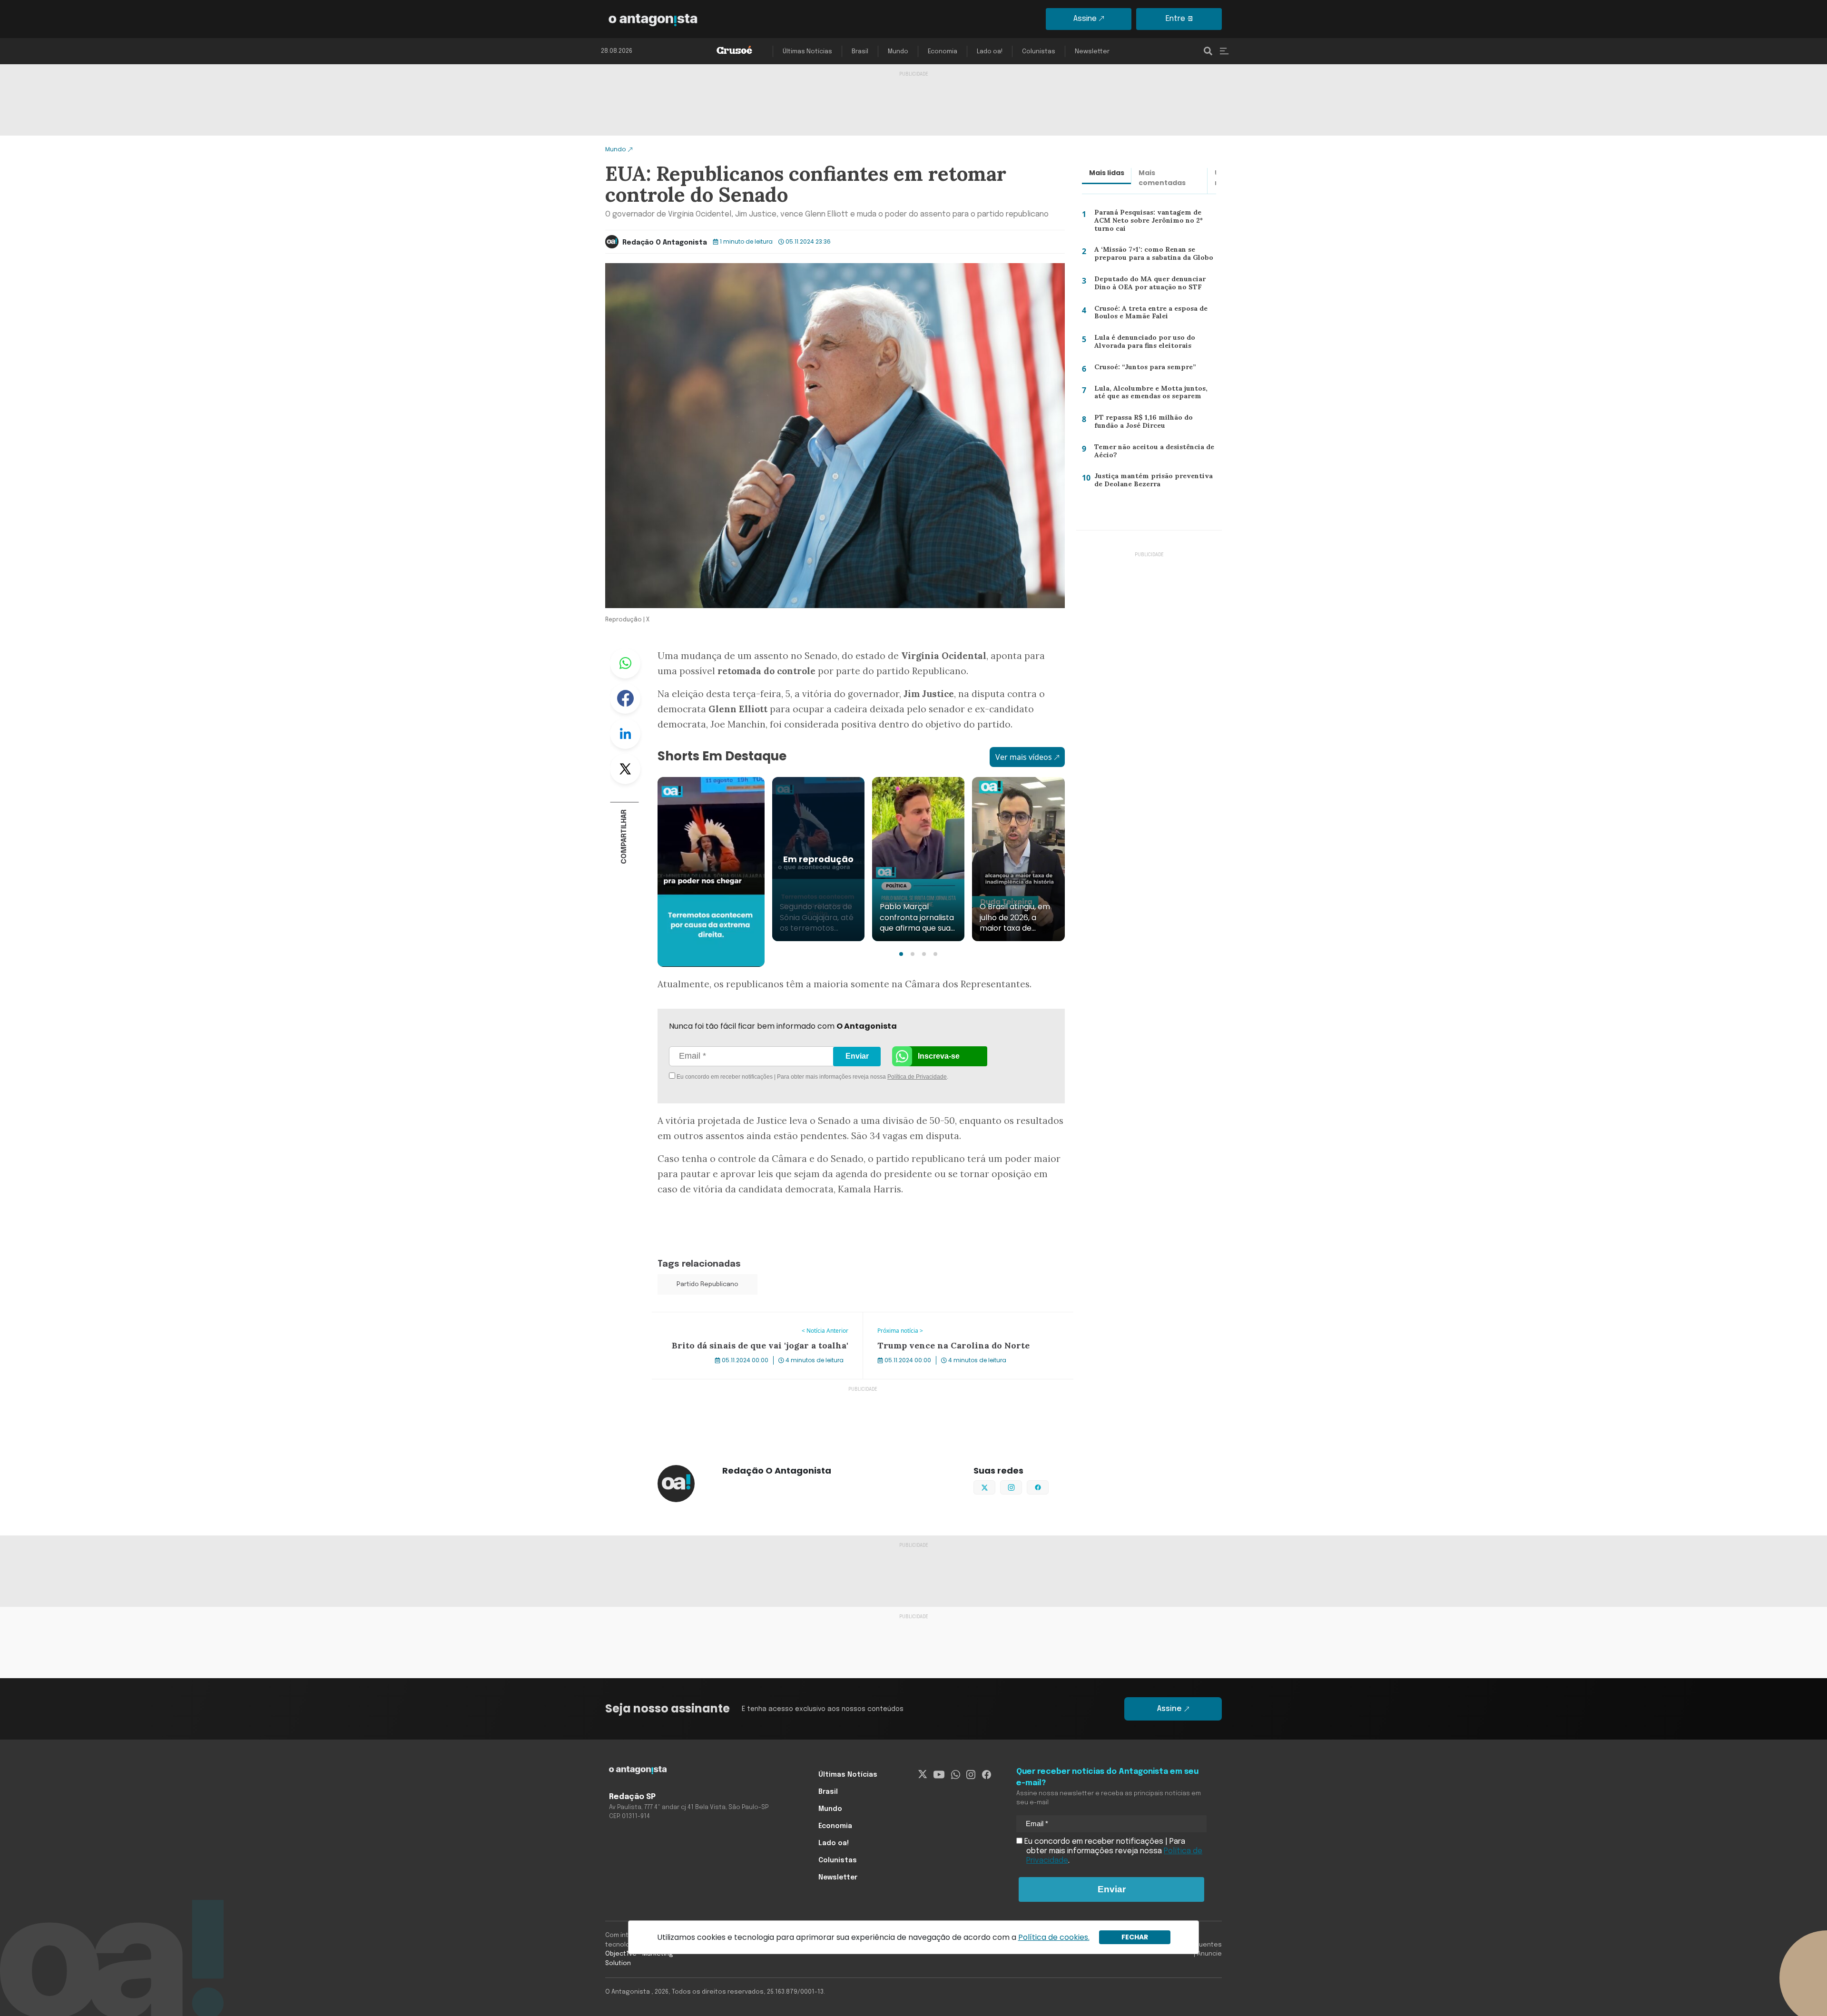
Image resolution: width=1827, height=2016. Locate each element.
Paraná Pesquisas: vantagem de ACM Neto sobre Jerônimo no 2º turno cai (1155, 220)
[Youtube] (939, 1775)
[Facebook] (987, 1775)
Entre (1175, 19)
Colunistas (1039, 52)
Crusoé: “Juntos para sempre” (1142, 369)
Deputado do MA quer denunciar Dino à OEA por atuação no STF (1148, 285)
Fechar (1135, 1937)
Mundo (898, 52)
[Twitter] (923, 1775)
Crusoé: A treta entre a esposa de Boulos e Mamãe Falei (1149, 315)
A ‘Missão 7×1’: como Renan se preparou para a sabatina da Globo (1152, 256)
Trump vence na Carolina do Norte (925, 1318)
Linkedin (625, 734)
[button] (901, 954)
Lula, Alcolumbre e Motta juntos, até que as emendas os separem (1154, 395)
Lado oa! (990, 52)
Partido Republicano (707, 1284)
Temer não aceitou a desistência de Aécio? (1152, 453)
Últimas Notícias (807, 52)
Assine (1085, 19)
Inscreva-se (939, 1056)
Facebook (625, 698)
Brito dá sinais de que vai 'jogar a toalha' (724, 1318)
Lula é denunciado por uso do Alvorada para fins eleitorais (1142, 344)
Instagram (1022, 1486)
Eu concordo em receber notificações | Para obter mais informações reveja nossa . (755, 1077)
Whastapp (625, 663)
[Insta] (971, 1775)
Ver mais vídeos (1024, 757)
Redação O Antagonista (665, 243)
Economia (943, 52)
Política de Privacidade (917, 1077)
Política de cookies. (1054, 1937)
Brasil (860, 52)
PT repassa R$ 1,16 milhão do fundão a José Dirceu (1155, 424)
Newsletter (1092, 52)
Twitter (625, 769)
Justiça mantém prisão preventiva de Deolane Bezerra (1154, 482)
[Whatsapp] (956, 1775)
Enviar (857, 1056)
